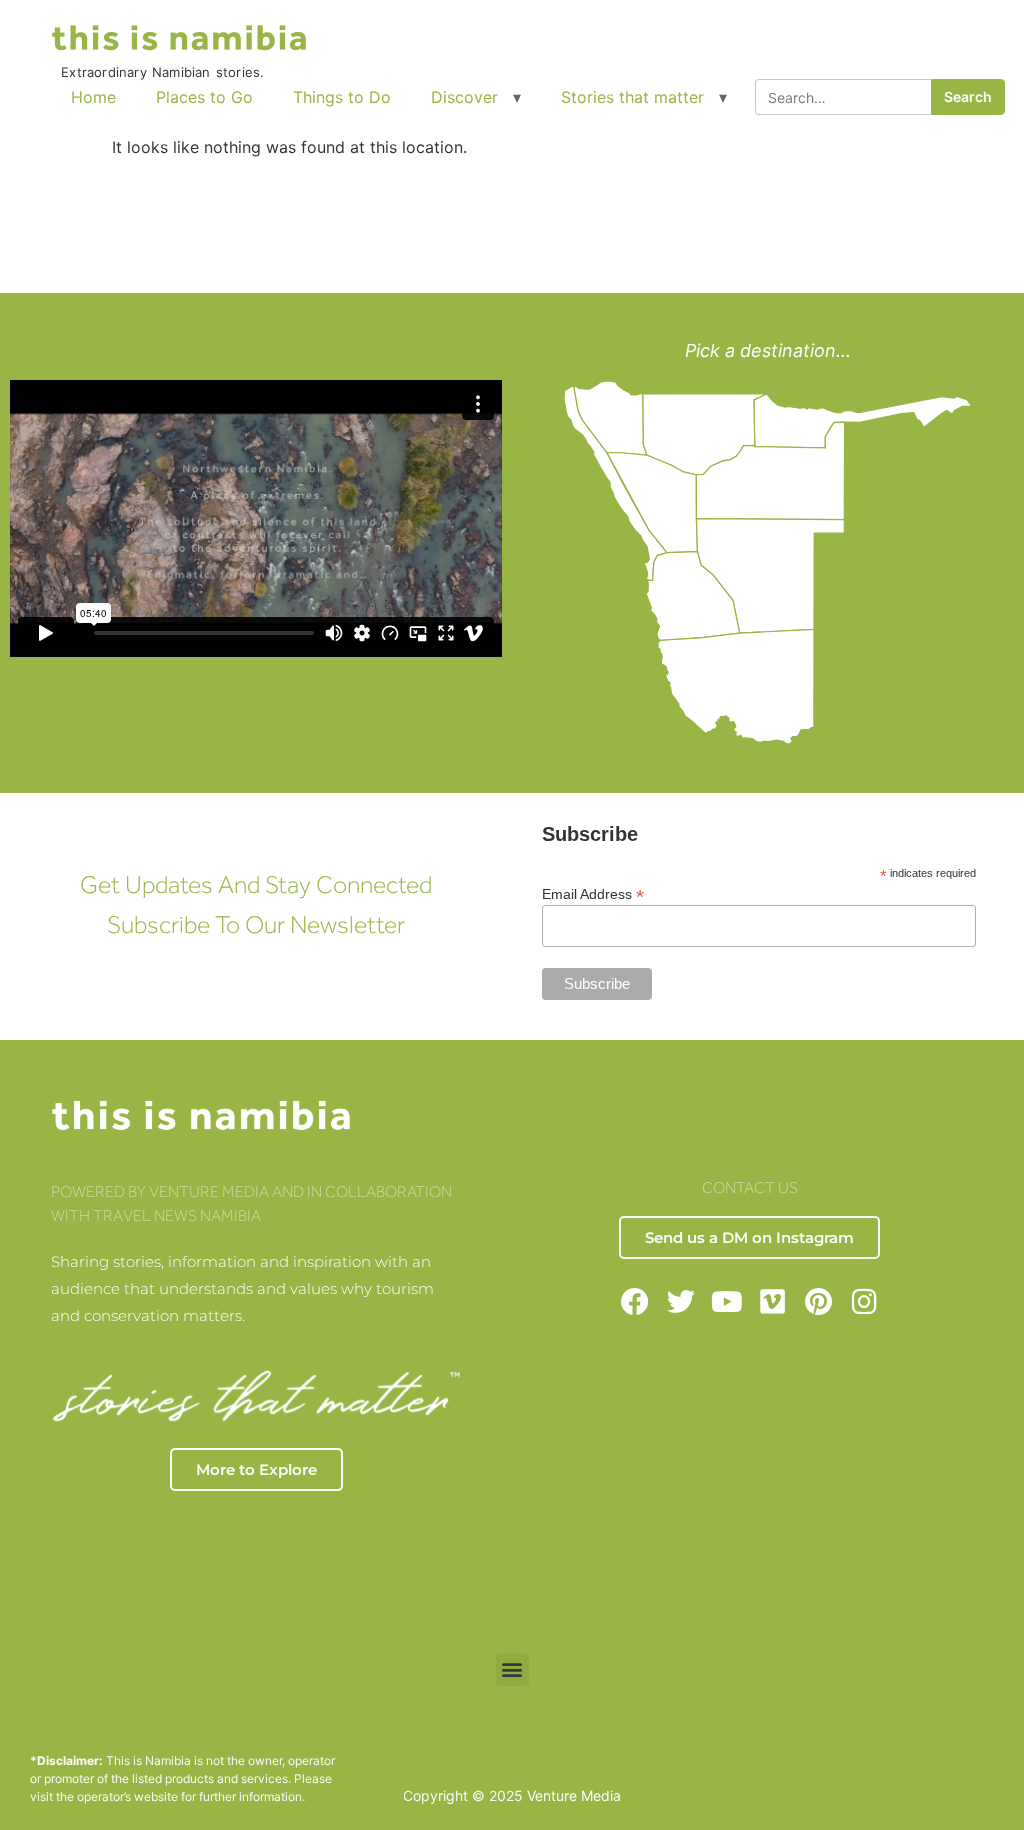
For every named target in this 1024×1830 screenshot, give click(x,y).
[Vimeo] (772, 1301)
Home (93, 97)
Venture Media (574, 1795)
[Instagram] (864, 1301)
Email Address (593, 893)
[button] (512, 1669)
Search (968, 96)
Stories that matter (632, 97)
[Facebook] (635, 1301)
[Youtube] (727, 1301)
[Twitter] (681, 1301)
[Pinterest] (818, 1301)
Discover (464, 97)
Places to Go (204, 97)
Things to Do (342, 97)
